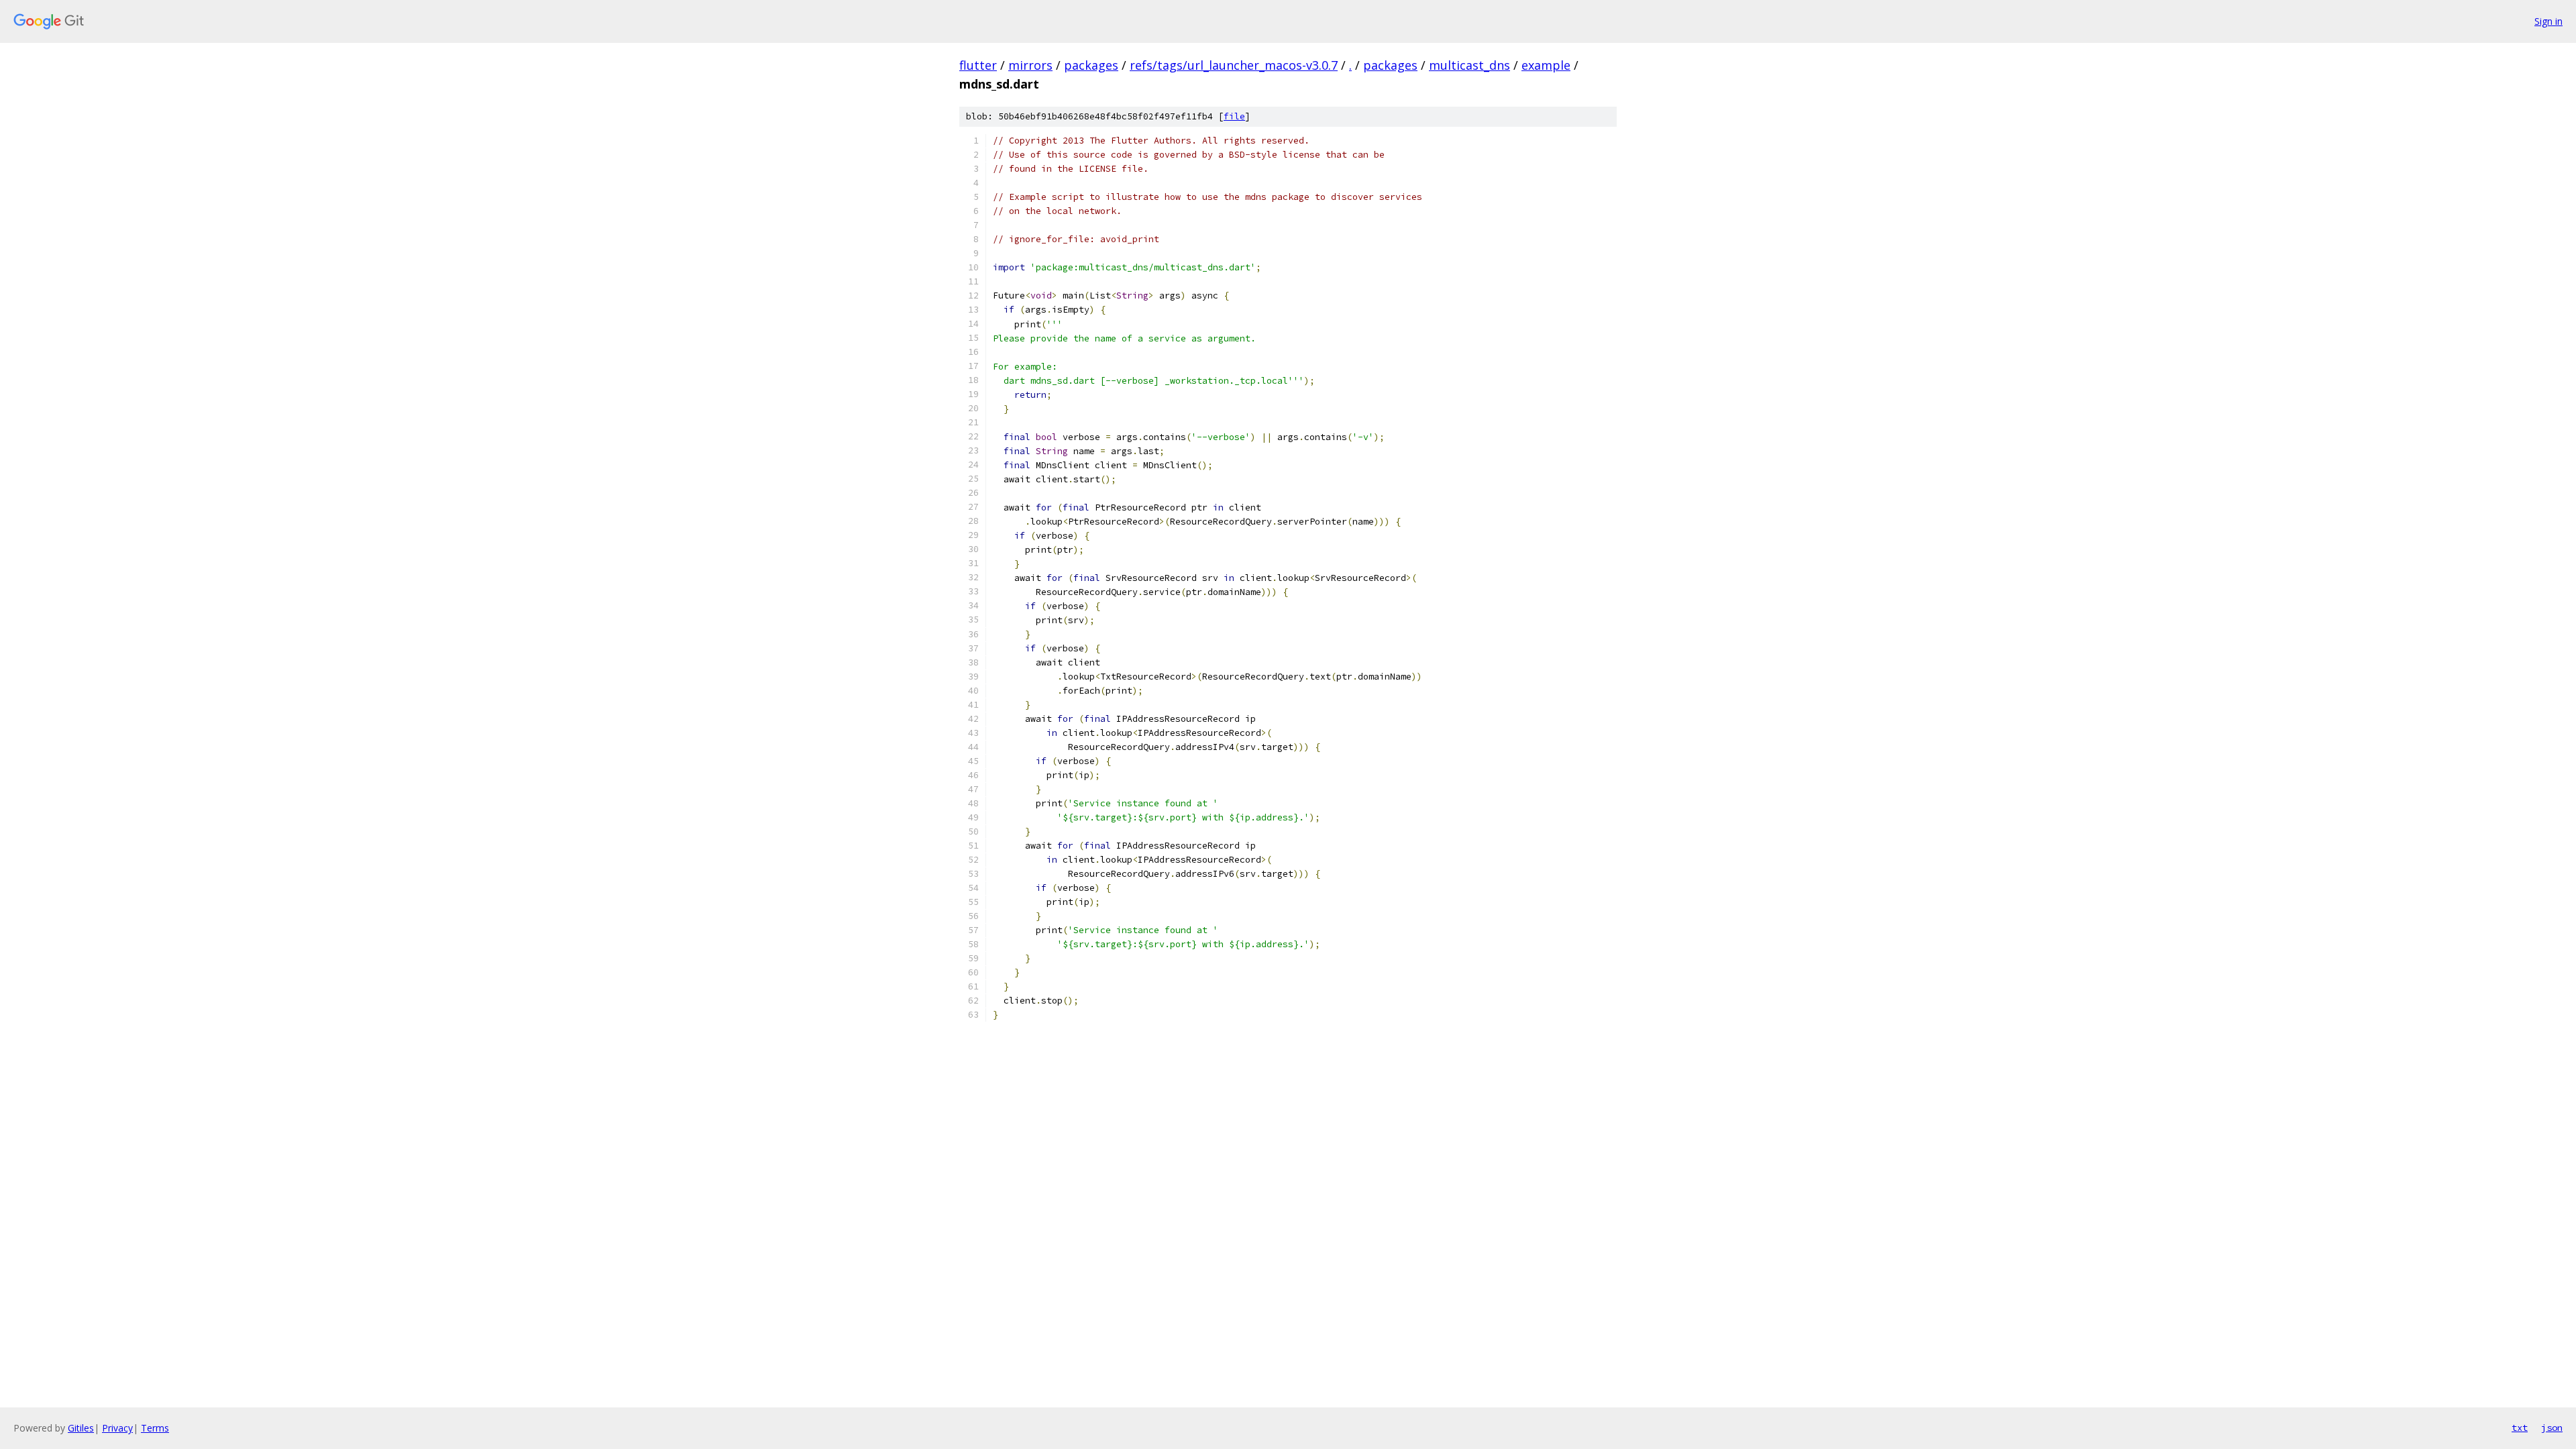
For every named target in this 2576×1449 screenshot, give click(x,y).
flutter (978, 65)
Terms (155, 1428)
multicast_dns (1469, 65)
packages (1091, 65)
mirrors (1030, 65)
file (1234, 116)
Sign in (2548, 21)
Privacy (117, 1428)
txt (2520, 1428)
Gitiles (81, 1428)
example (1546, 65)
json (2552, 1428)
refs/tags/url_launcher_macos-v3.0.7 (1234, 65)
